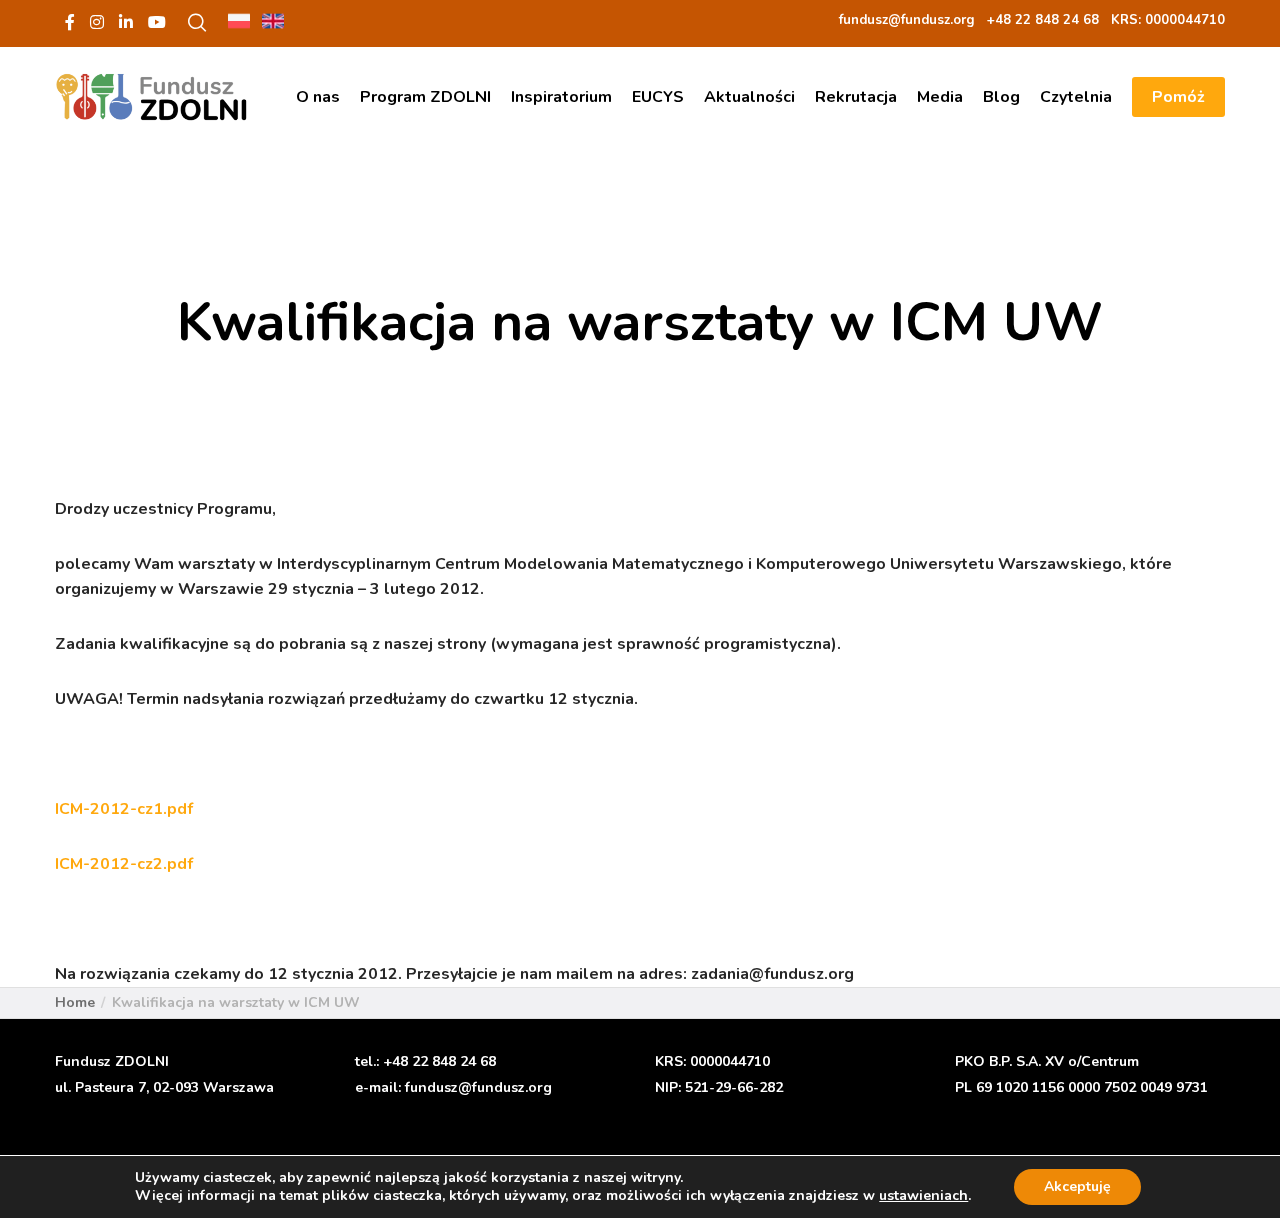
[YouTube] (157, 22)
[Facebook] (70, 22)
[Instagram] (97, 22)
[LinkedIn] (126, 22)
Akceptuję (1077, 1186)
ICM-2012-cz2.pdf (124, 864)
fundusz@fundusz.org (478, 1087)
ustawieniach (923, 1196)
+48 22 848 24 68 (439, 1061)
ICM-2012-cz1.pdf (124, 809)
